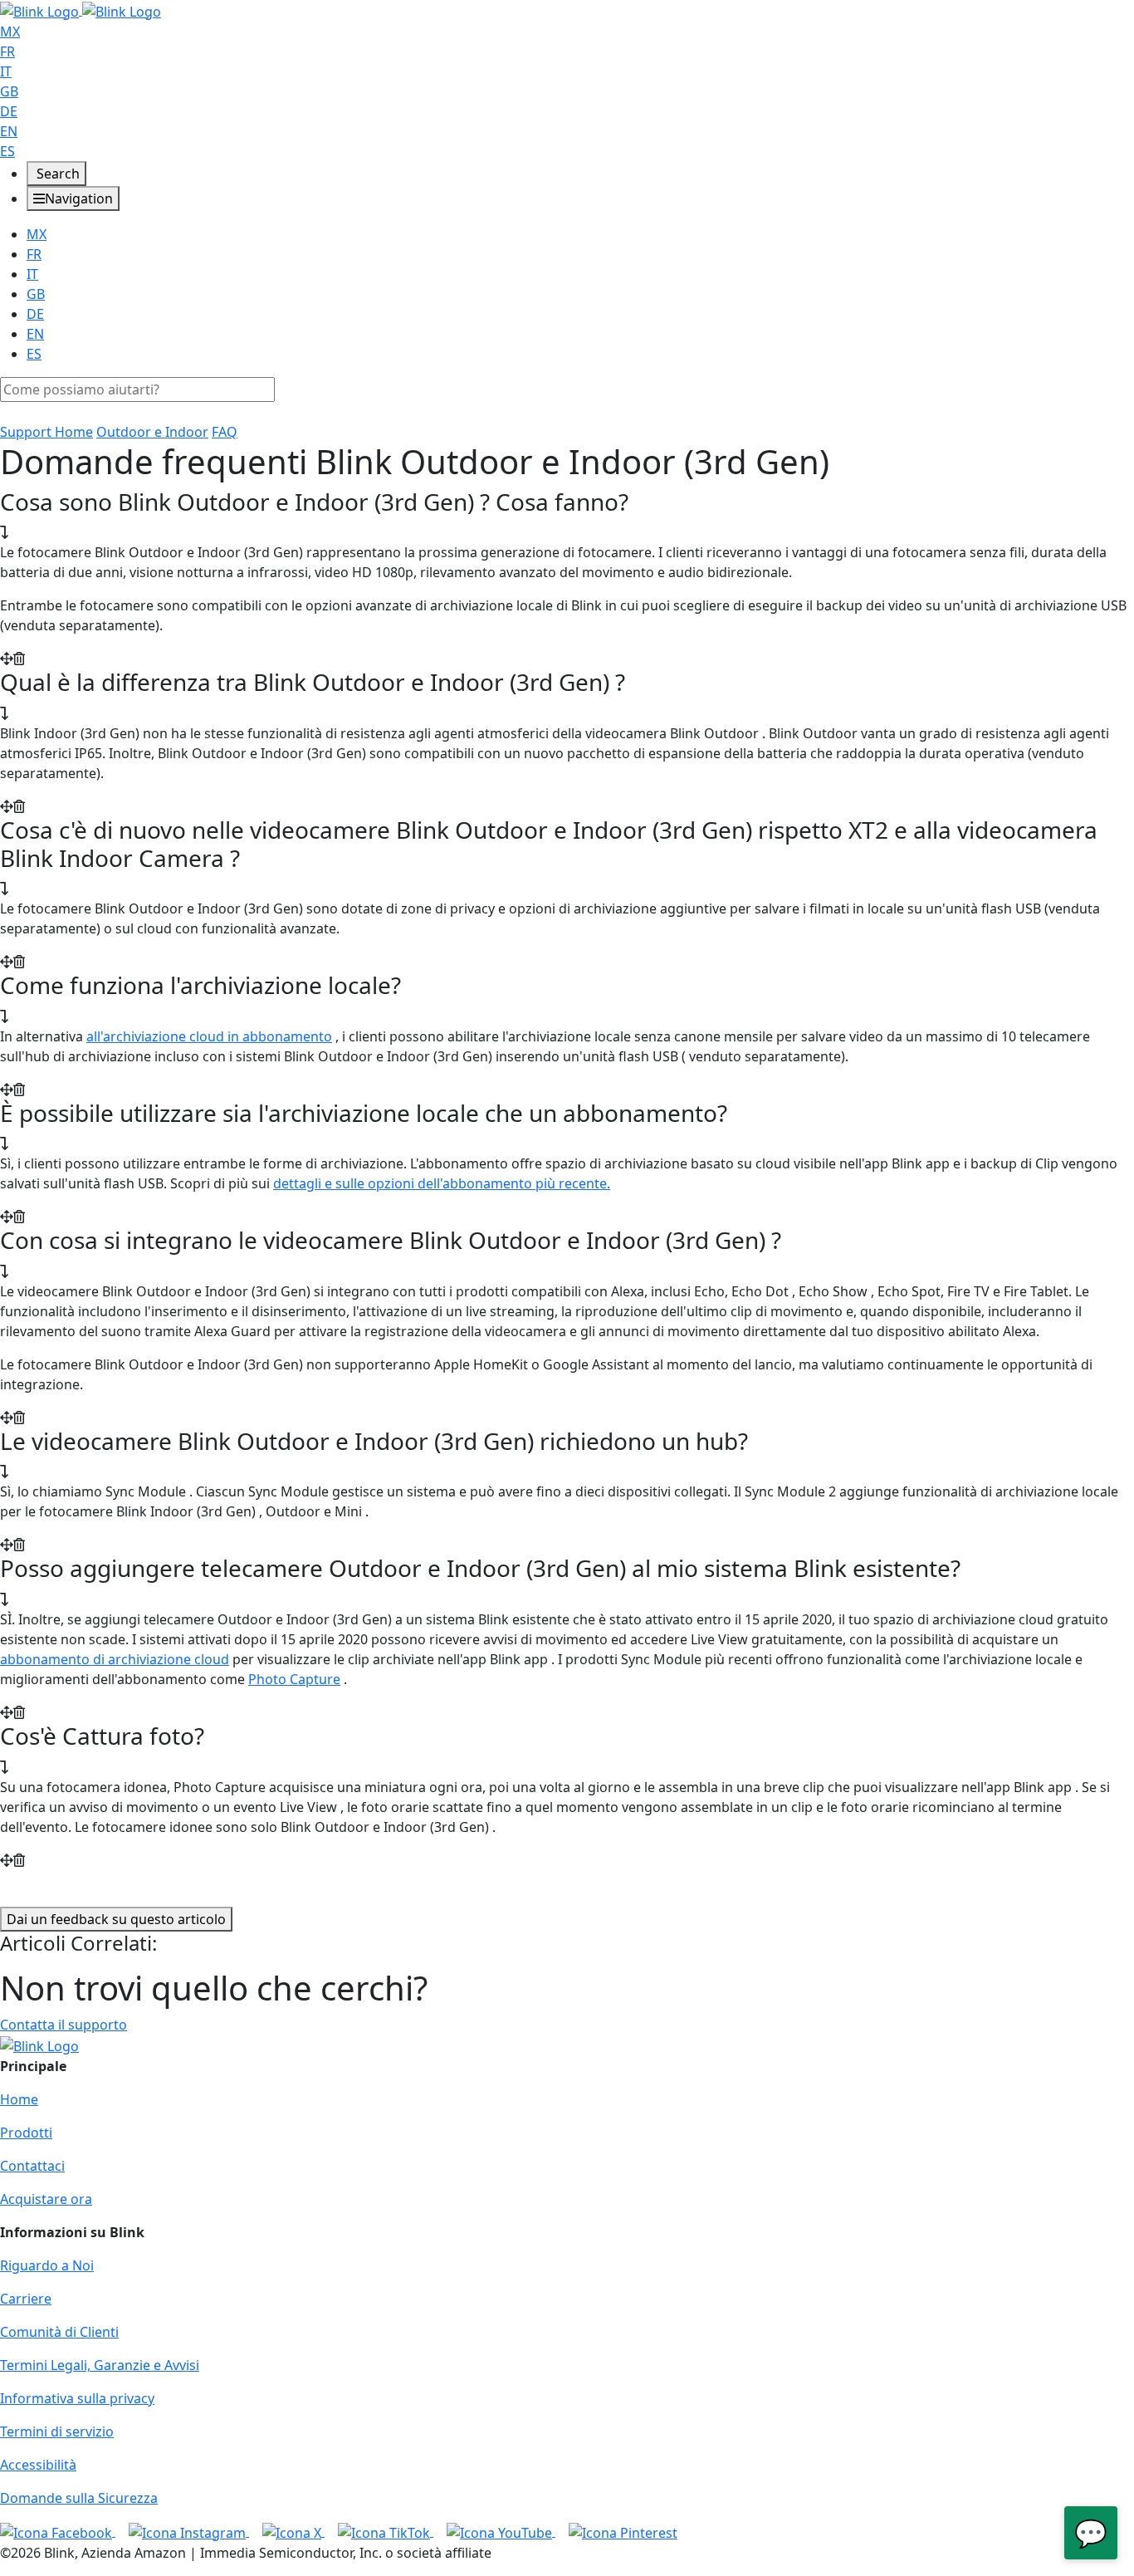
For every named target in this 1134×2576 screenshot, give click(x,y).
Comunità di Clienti (59, 2332)
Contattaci (32, 2166)
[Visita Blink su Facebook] (58, 2531)
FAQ (225, 432)
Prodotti (26, 2133)
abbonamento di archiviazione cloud (115, 1659)
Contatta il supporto (64, 2025)
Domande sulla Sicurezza (79, 2498)
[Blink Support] (81, 10)
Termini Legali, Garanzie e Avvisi (100, 2365)
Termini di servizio (57, 2432)
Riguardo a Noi (47, 2265)
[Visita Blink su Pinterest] (623, 2531)
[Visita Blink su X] (293, 2531)
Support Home (46, 432)
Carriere (26, 2299)
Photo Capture (294, 1679)
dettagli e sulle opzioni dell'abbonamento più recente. (442, 1183)
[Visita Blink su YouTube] (501, 2531)
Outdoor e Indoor (152, 432)
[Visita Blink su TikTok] (386, 2531)
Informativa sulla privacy (77, 2398)
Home (19, 2099)
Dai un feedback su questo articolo (116, 1919)
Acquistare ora (46, 2199)
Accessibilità (38, 2465)
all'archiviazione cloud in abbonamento (209, 1036)
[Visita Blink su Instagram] (189, 2531)
